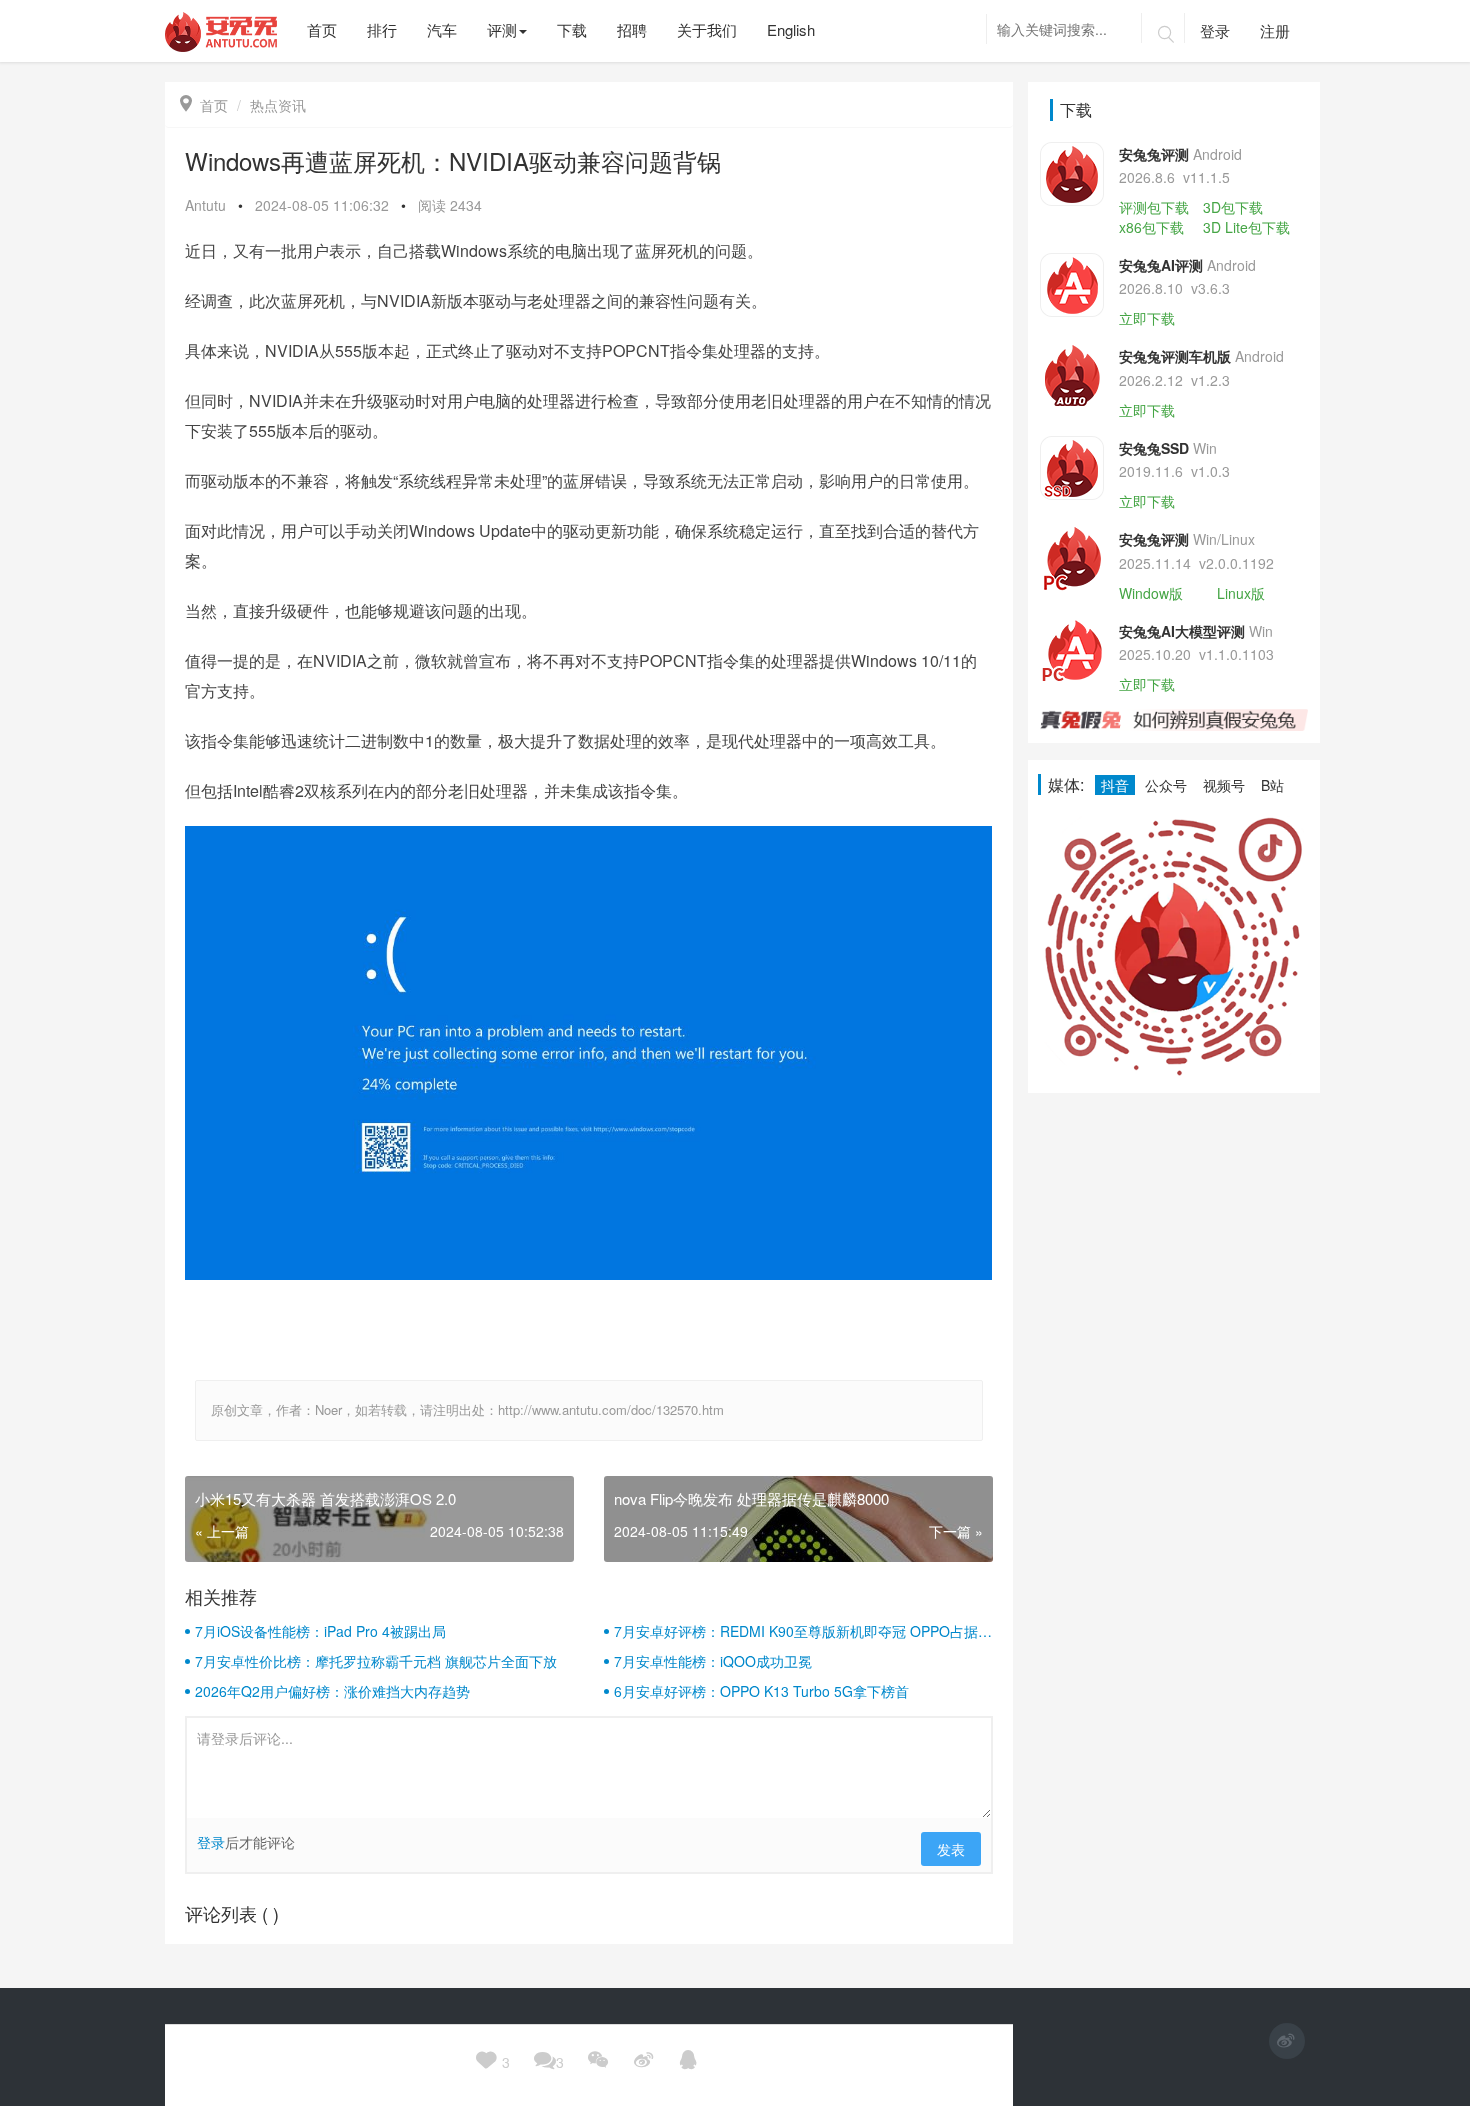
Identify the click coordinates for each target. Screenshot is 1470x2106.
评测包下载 (1154, 207)
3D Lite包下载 (1246, 227)
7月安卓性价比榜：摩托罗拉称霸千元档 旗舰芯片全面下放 (376, 1661)
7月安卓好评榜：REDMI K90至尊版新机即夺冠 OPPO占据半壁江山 (803, 1631)
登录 (1215, 30)
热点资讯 (278, 105)
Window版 (1151, 593)
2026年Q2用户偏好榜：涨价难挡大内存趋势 (332, 1691)
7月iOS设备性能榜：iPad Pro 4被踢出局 (320, 1631)
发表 (951, 1849)
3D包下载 (1233, 207)
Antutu (205, 205)
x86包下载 (1151, 227)
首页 (204, 105)
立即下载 (1147, 318)
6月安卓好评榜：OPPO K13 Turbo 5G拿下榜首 (761, 1691)
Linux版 (1241, 593)
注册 (1275, 30)
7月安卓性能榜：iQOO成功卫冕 (713, 1661)
